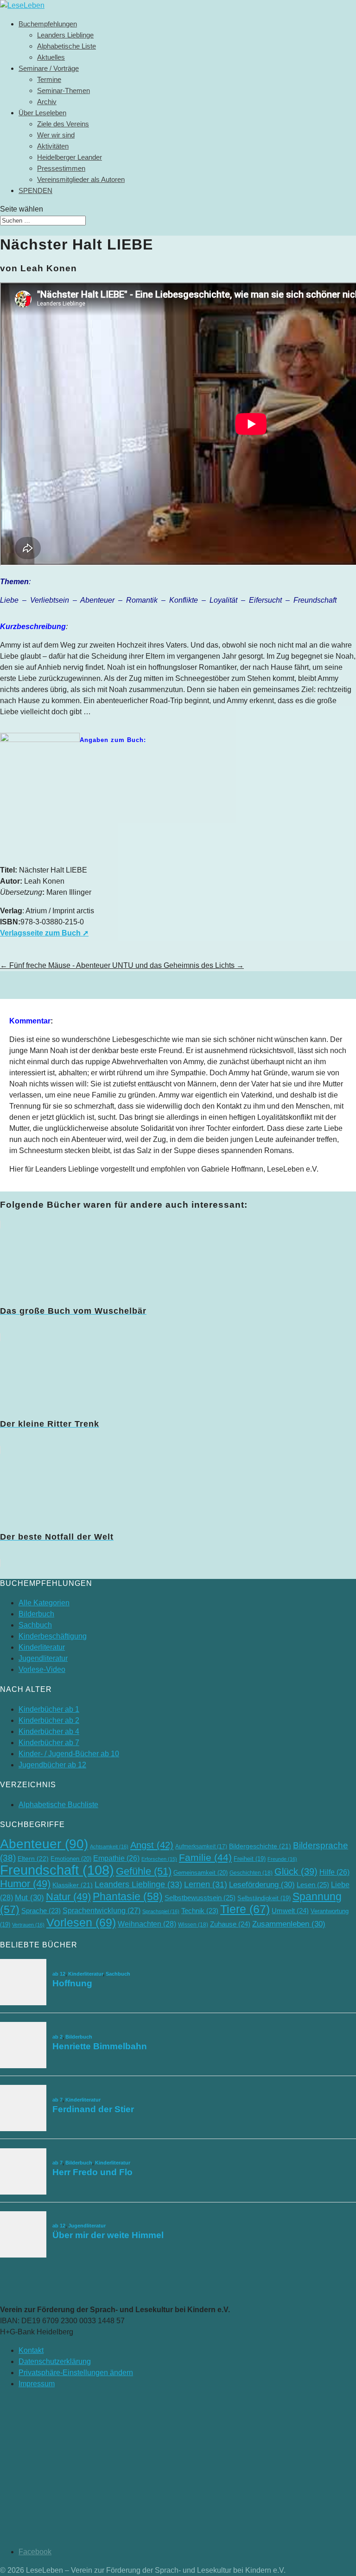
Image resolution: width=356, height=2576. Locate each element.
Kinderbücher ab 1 (49, 1709)
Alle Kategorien (44, 1603)
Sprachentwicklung (102, 1910)
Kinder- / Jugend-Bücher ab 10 (69, 1754)
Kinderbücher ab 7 (49, 1743)
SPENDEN (35, 190)
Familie (205, 1857)
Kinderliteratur (42, 1647)
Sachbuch (35, 1625)
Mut (29, 1898)
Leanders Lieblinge (65, 35)
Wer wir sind (56, 135)
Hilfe (334, 1872)
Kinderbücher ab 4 (49, 1731)
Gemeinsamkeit (200, 1873)
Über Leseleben (42, 113)
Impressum (37, 2384)
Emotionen (71, 1859)
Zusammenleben (289, 1924)
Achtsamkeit (109, 1846)
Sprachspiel (161, 1911)
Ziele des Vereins (63, 124)
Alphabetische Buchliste (58, 1805)
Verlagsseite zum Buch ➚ (44, 933)
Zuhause (230, 1924)
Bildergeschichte (260, 1846)
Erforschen (159, 1859)
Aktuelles (51, 57)
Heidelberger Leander (70, 157)
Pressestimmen (61, 168)
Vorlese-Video (42, 1669)
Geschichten (251, 1873)
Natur (68, 1897)
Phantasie (128, 1896)
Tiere (245, 1909)
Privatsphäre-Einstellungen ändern (76, 2373)
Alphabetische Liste (67, 46)
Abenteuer (44, 1844)
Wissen (193, 1925)
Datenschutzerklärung (55, 2361)
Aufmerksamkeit (201, 1846)
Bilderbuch (36, 1614)
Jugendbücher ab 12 (52, 1765)
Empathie (116, 1858)
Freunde (282, 1859)
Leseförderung (262, 1885)
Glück (296, 1871)
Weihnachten (147, 1924)
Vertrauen (28, 1925)
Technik (200, 1911)
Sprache (41, 1911)
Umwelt (290, 1911)
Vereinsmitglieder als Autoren (81, 179)
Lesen (313, 1885)
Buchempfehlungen (48, 24)
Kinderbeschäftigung (53, 1636)
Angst (152, 1845)
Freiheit (250, 1859)
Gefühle (144, 1871)
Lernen (206, 1884)
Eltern (33, 1859)
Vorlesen (81, 1922)
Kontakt (31, 2350)
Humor (25, 1884)
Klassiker (73, 1885)
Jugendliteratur (43, 1658)
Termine (49, 79)
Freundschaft (57, 1870)
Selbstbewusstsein (200, 1898)
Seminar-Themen (64, 90)
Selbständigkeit (264, 1898)
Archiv (47, 102)
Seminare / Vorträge (49, 68)
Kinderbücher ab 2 (49, 1720)
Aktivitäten (53, 146)
